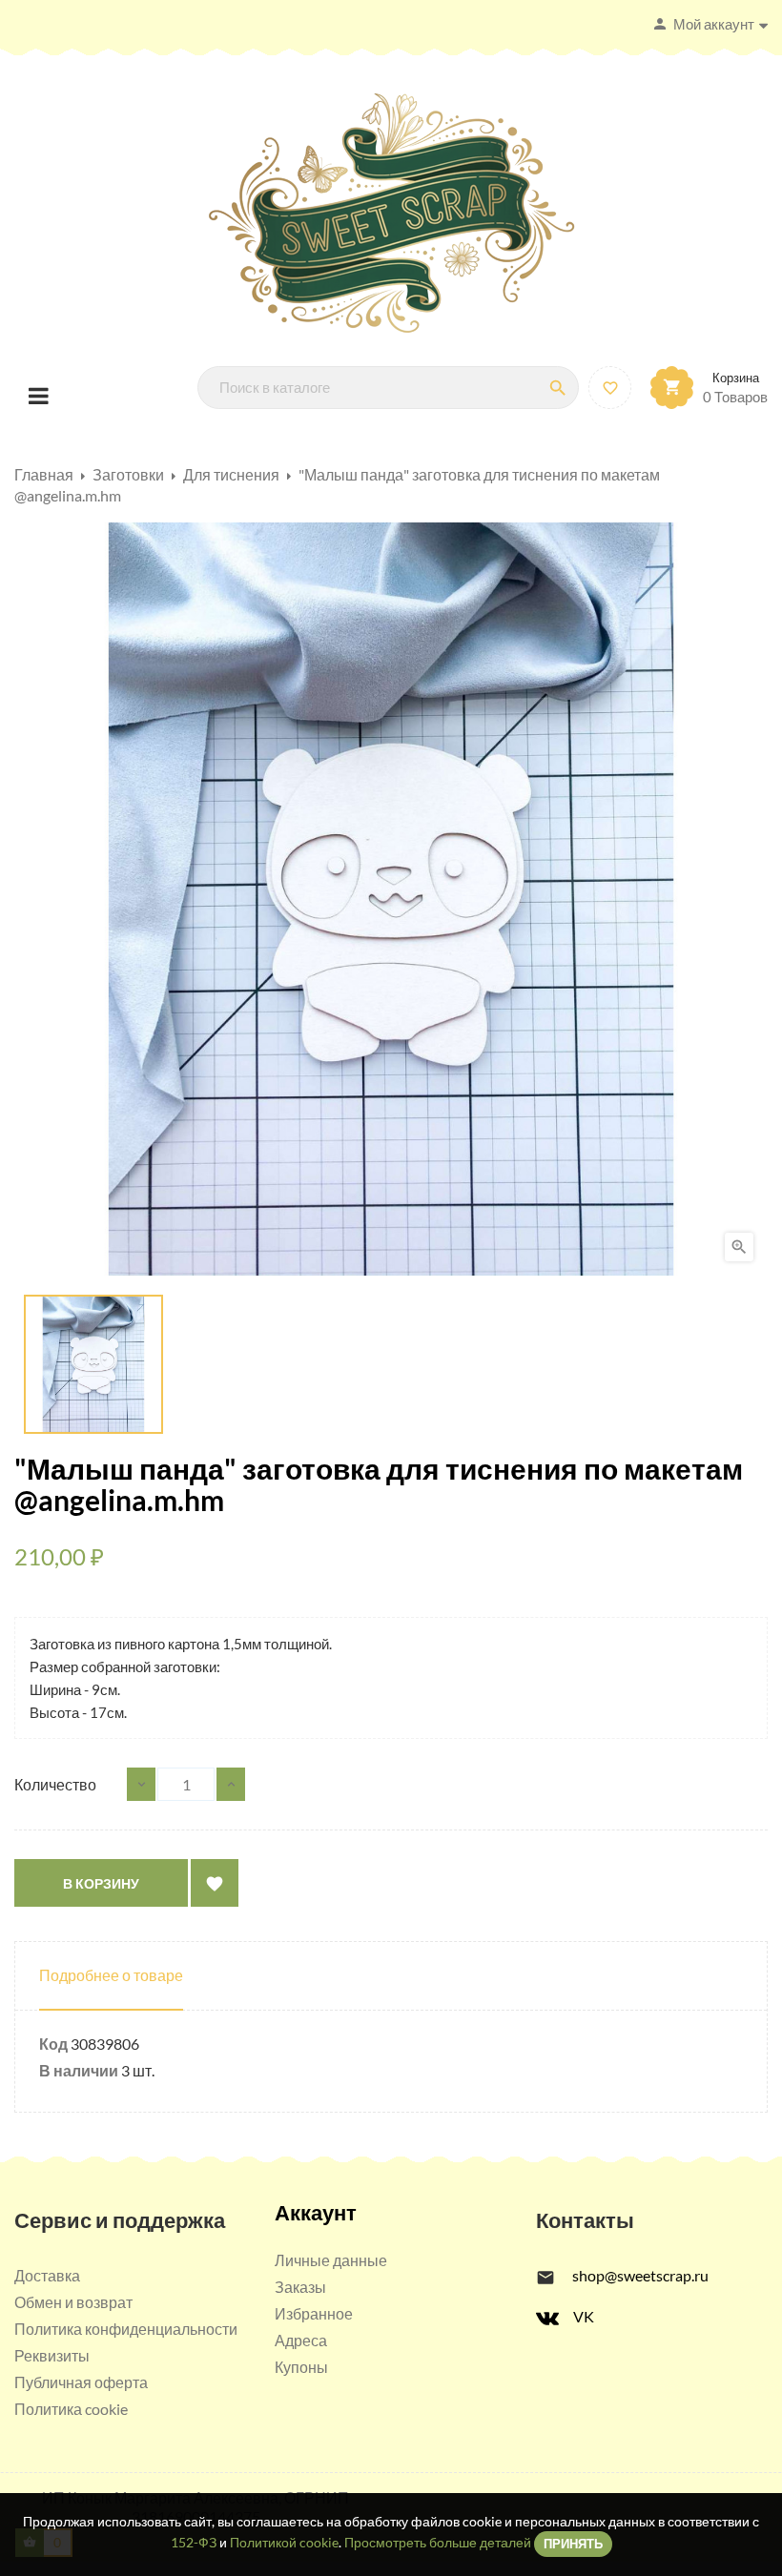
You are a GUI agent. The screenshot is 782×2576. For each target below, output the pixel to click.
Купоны (301, 2367)
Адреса (301, 2340)
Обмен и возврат (73, 2302)
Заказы (300, 2287)
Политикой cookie (284, 2542)
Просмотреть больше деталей (438, 2542)
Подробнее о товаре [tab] (111, 1975)
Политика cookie (71, 2409)
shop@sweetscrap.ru (640, 2275)
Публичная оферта (81, 2382)
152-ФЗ (194, 2542)
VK (584, 2316)
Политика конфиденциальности (126, 2329)
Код (53, 2044)
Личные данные (331, 2260)
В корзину (101, 1883)
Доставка (47, 2275)
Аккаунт (316, 2212)
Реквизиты (52, 2355)
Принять (573, 2544)
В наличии (79, 2070)
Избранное (314, 2313)
